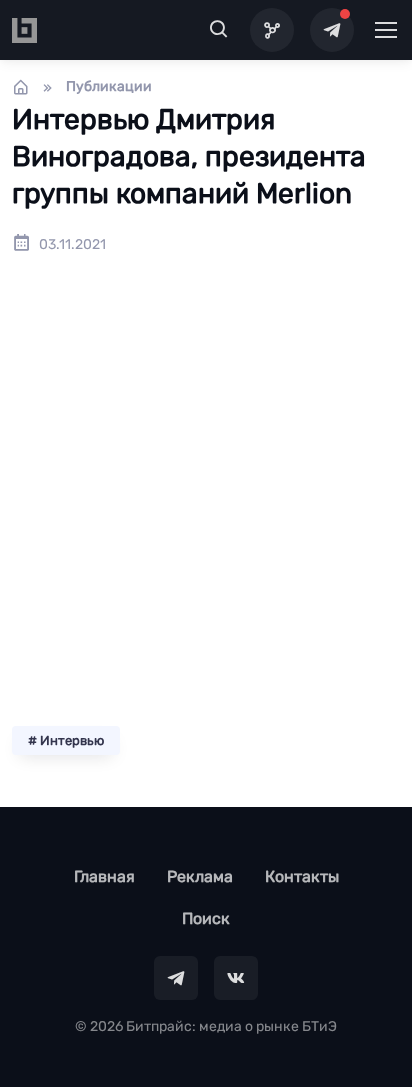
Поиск (206, 918)
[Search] (219, 30)
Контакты (302, 876)
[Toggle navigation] (385, 30)
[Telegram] (332, 30)
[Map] (272, 30)
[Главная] (21, 87)
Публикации (109, 86)
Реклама (200, 876)
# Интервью (66, 740)
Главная (104, 876)
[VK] (236, 978)
